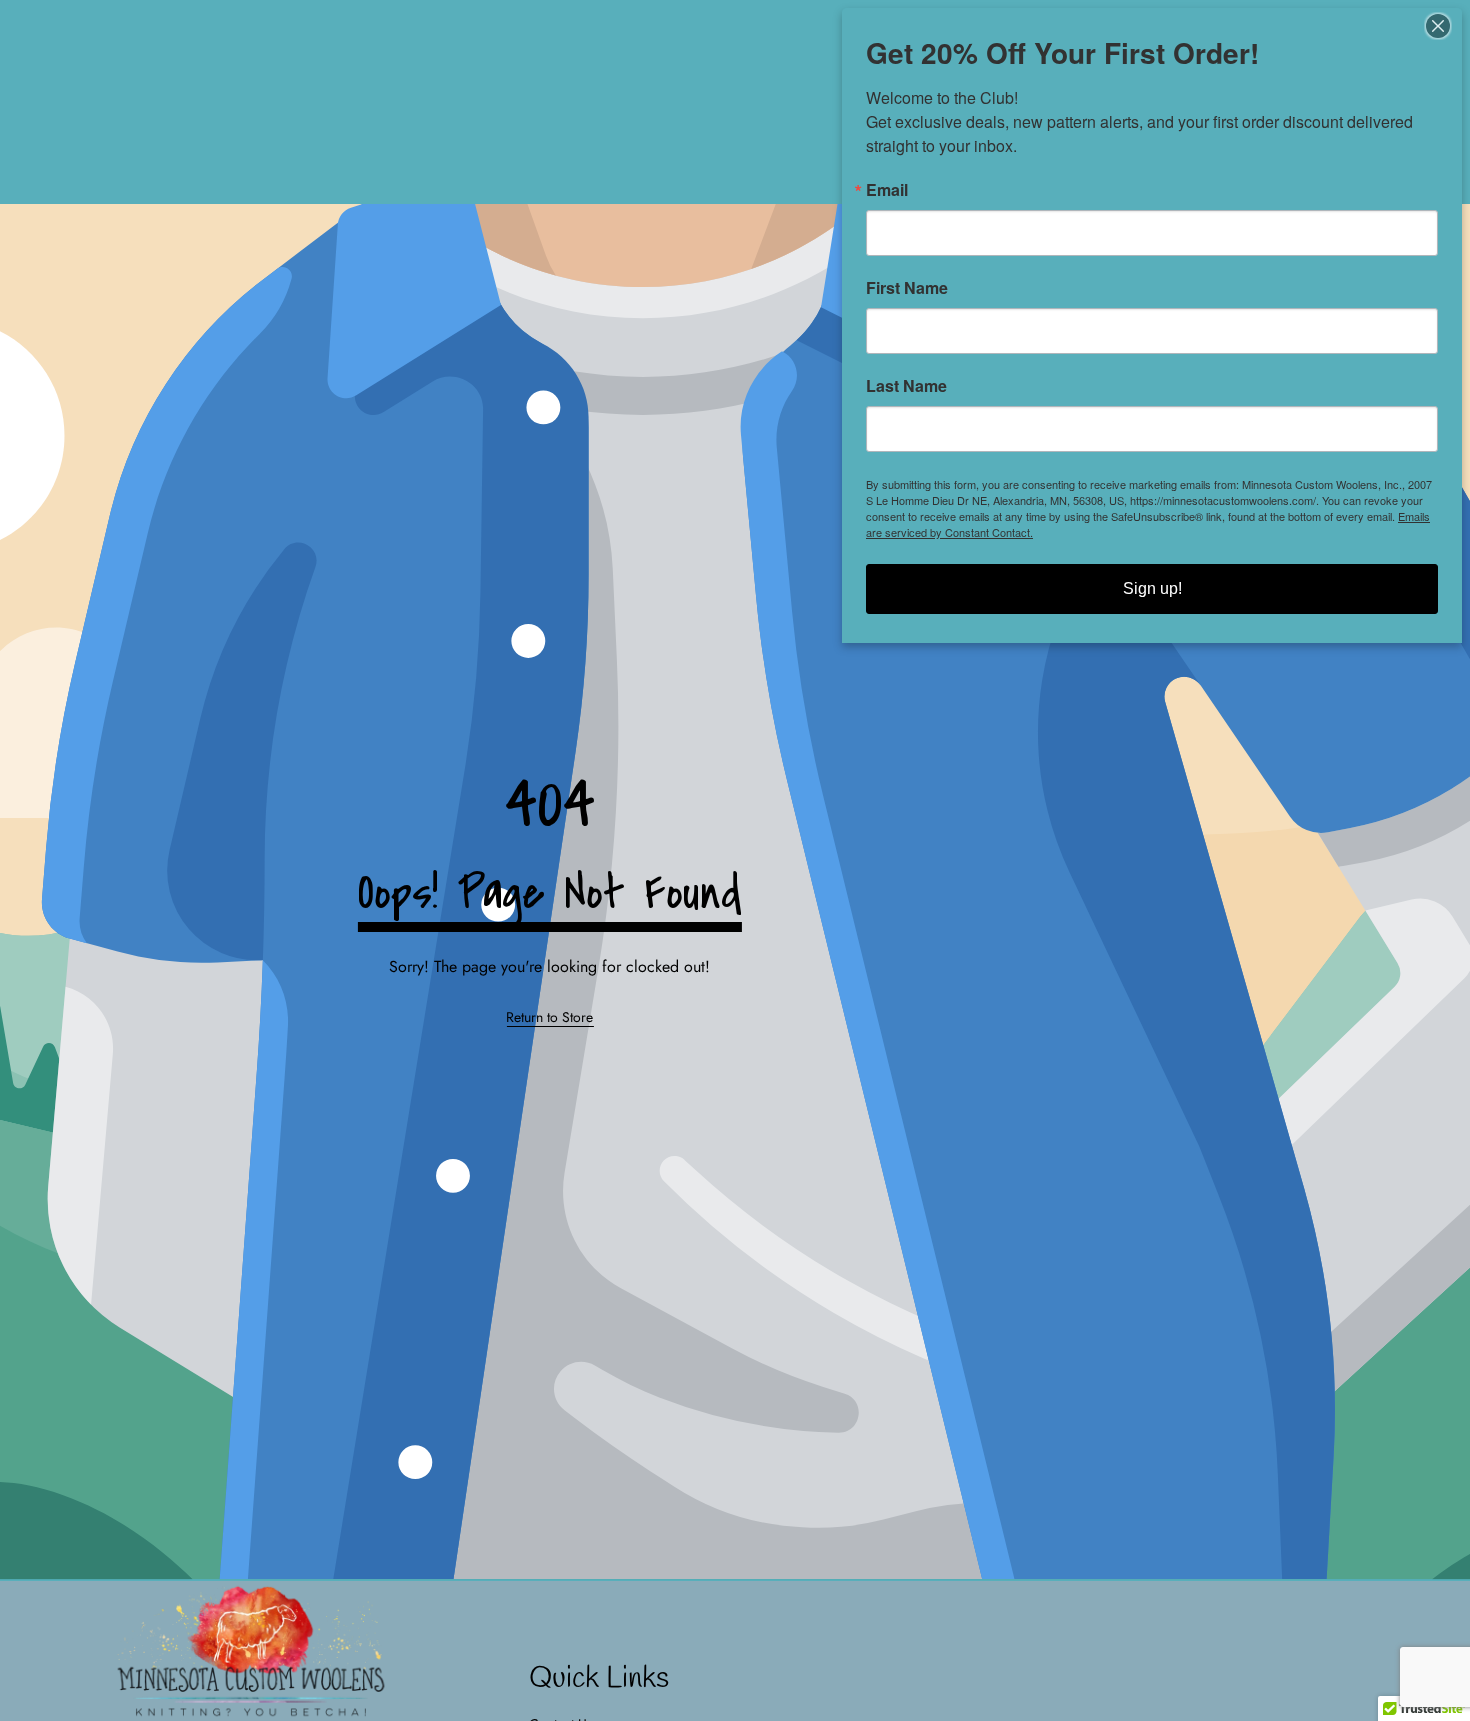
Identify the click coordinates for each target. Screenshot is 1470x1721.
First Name (907, 288)
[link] (549, 1018)
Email (887, 190)
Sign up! (1152, 588)
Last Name (906, 386)
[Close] (1444, 26)
